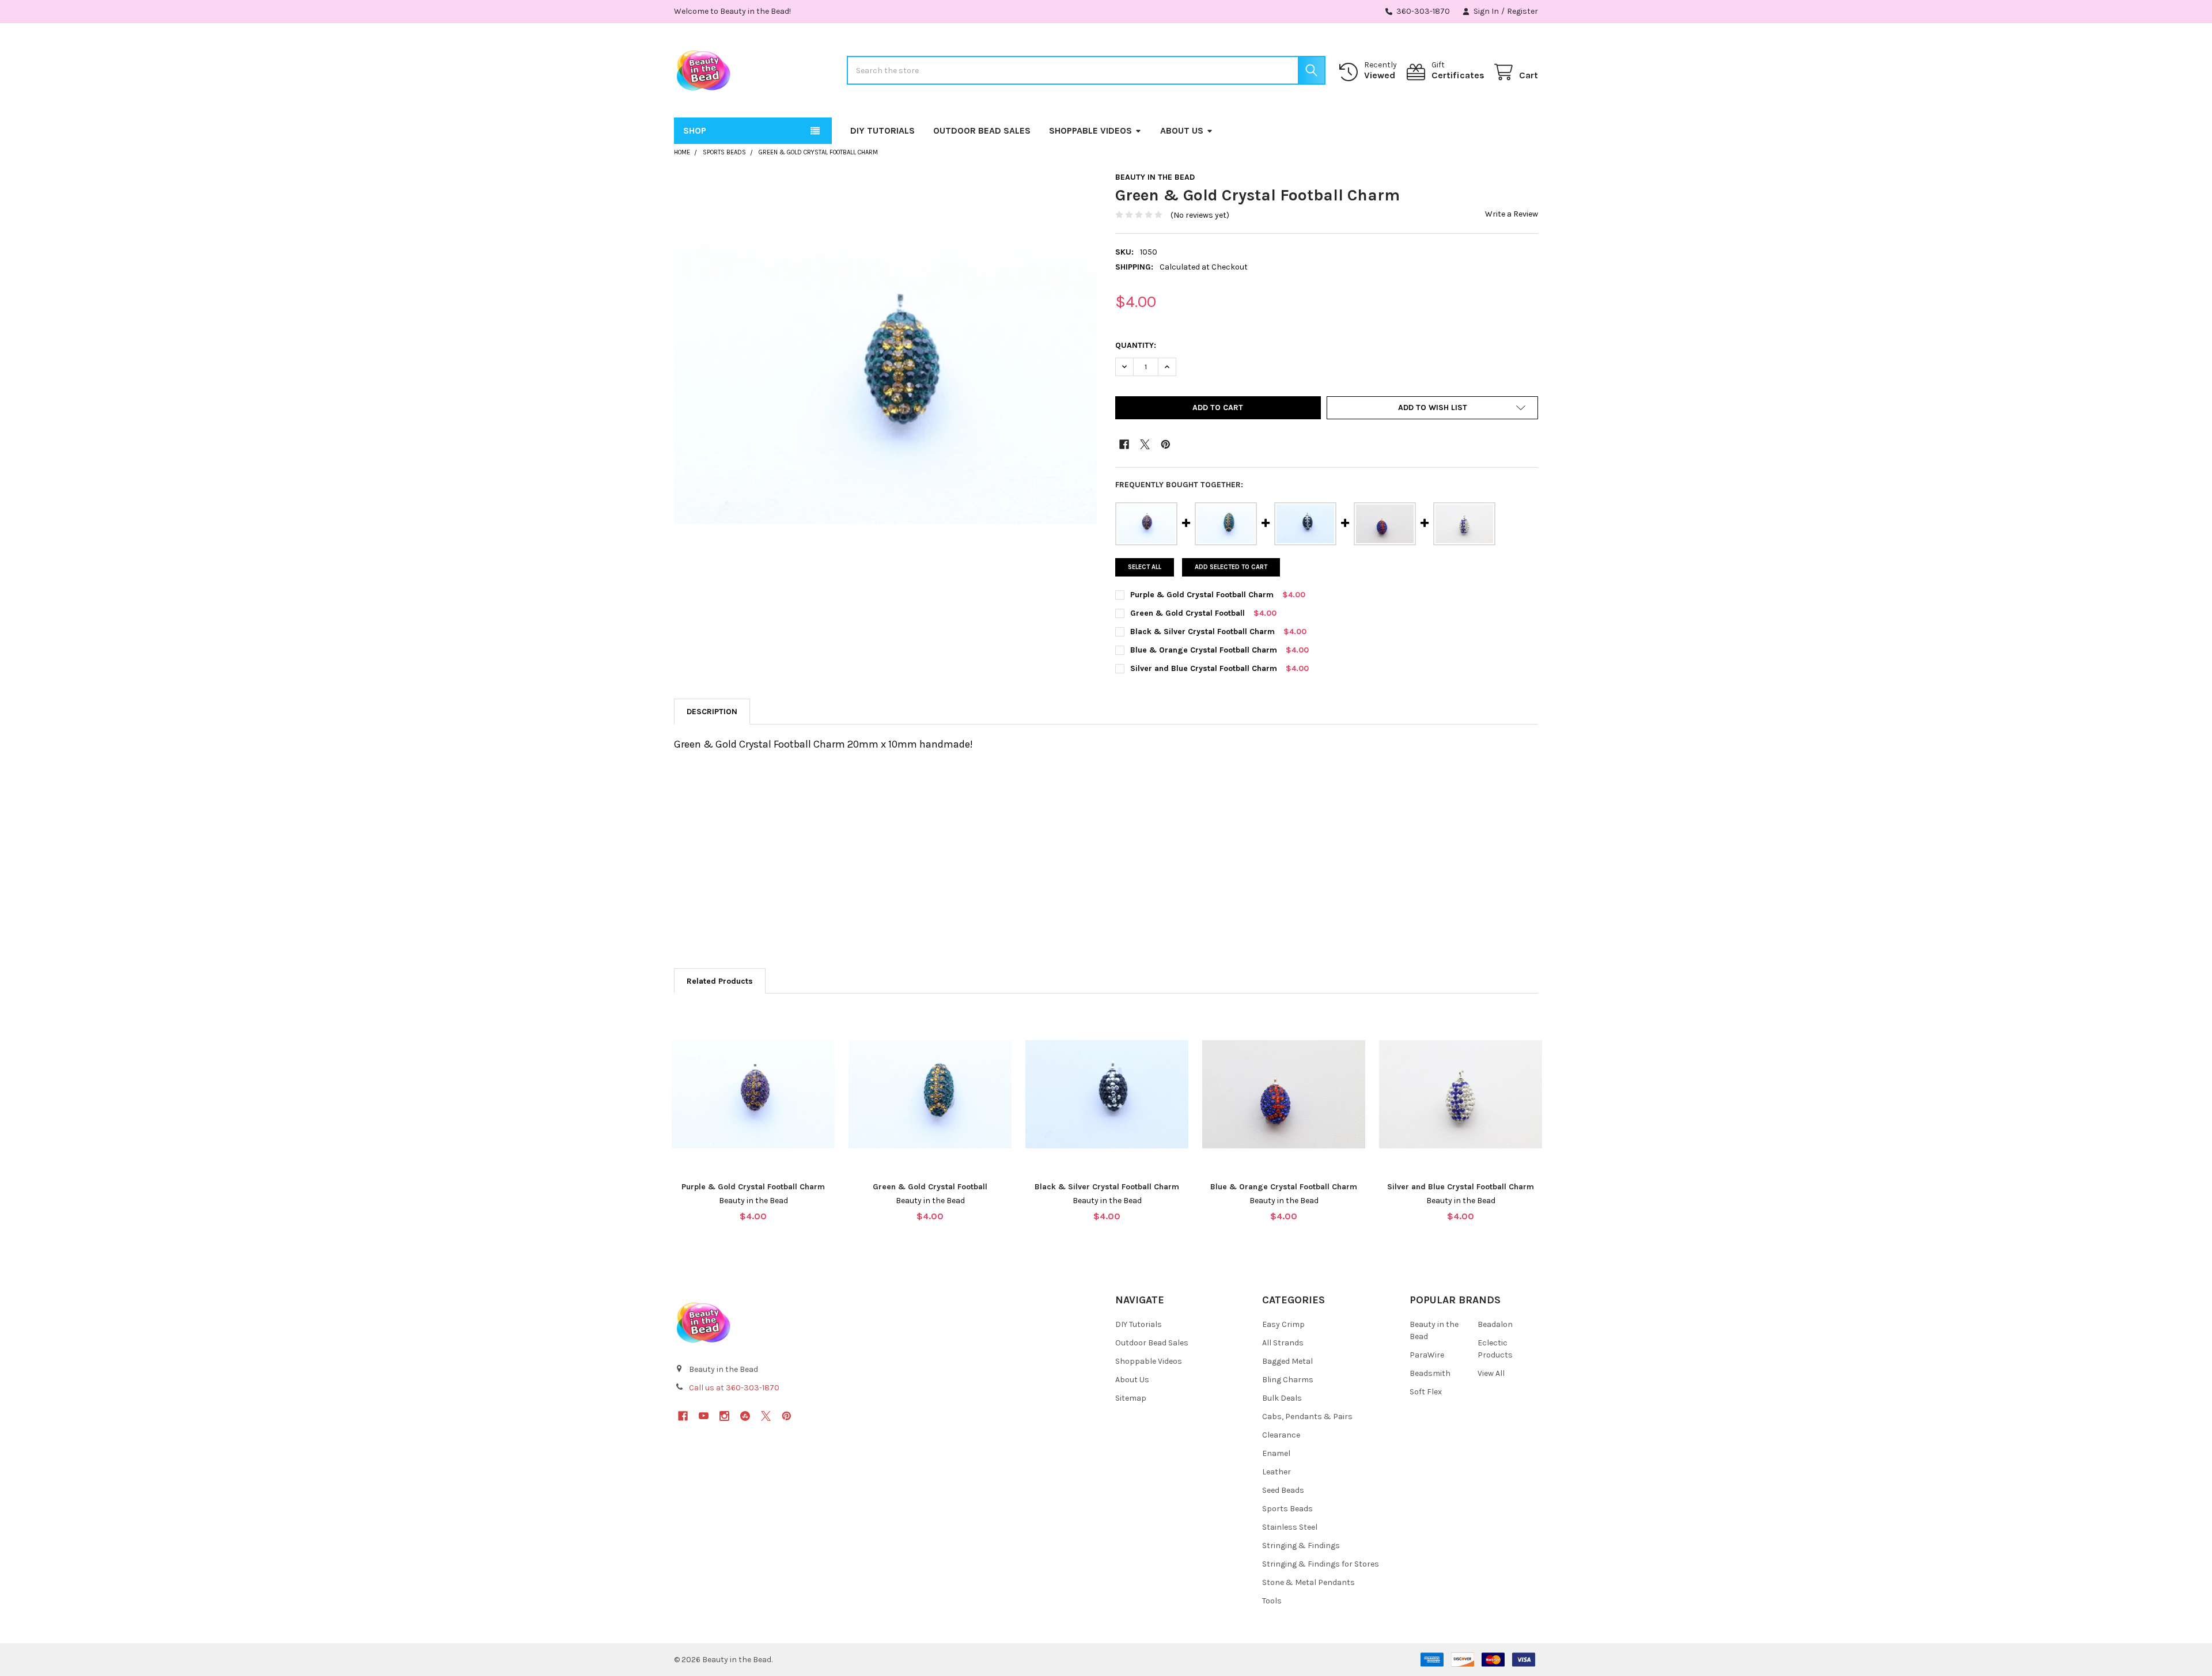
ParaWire (1427, 1355)
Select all (1145, 567)
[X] (1145, 444)
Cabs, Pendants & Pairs (1307, 1417)
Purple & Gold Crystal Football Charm (1202, 595)
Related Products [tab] (720, 981)
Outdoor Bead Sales (982, 130)
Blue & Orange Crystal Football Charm (1204, 650)
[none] (885, 384)
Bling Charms (1288, 1380)
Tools (1272, 1601)
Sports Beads (1287, 1509)
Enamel (1276, 1453)
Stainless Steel (1290, 1527)
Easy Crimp (1283, 1324)
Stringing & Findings (1301, 1546)
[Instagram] (724, 1416)
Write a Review (1512, 214)
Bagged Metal (1287, 1361)
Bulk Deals (1282, 1398)
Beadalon (1495, 1324)
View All (1491, 1373)
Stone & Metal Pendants (1308, 1582)
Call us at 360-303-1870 (734, 1388)
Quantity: (1136, 345)
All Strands (1283, 1343)
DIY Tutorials (882, 130)
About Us (1182, 130)
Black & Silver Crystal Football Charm (1202, 632)
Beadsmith (1430, 1373)
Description (712, 712)
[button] (1432, 408)
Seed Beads (1283, 1490)
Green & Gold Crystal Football (1188, 613)
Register (1522, 11)
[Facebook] (1124, 444)
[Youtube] (704, 1416)
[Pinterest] (1166, 444)
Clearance (1281, 1435)
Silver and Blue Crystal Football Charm (1204, 668)
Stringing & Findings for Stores (1321, 1564)
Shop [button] (695, 130)
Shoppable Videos (1090, 130)
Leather (1277, 1472)
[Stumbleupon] (745, 1416)
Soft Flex (1426, 1392)
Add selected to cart (1231, 567)
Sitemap (1131, 1398)
